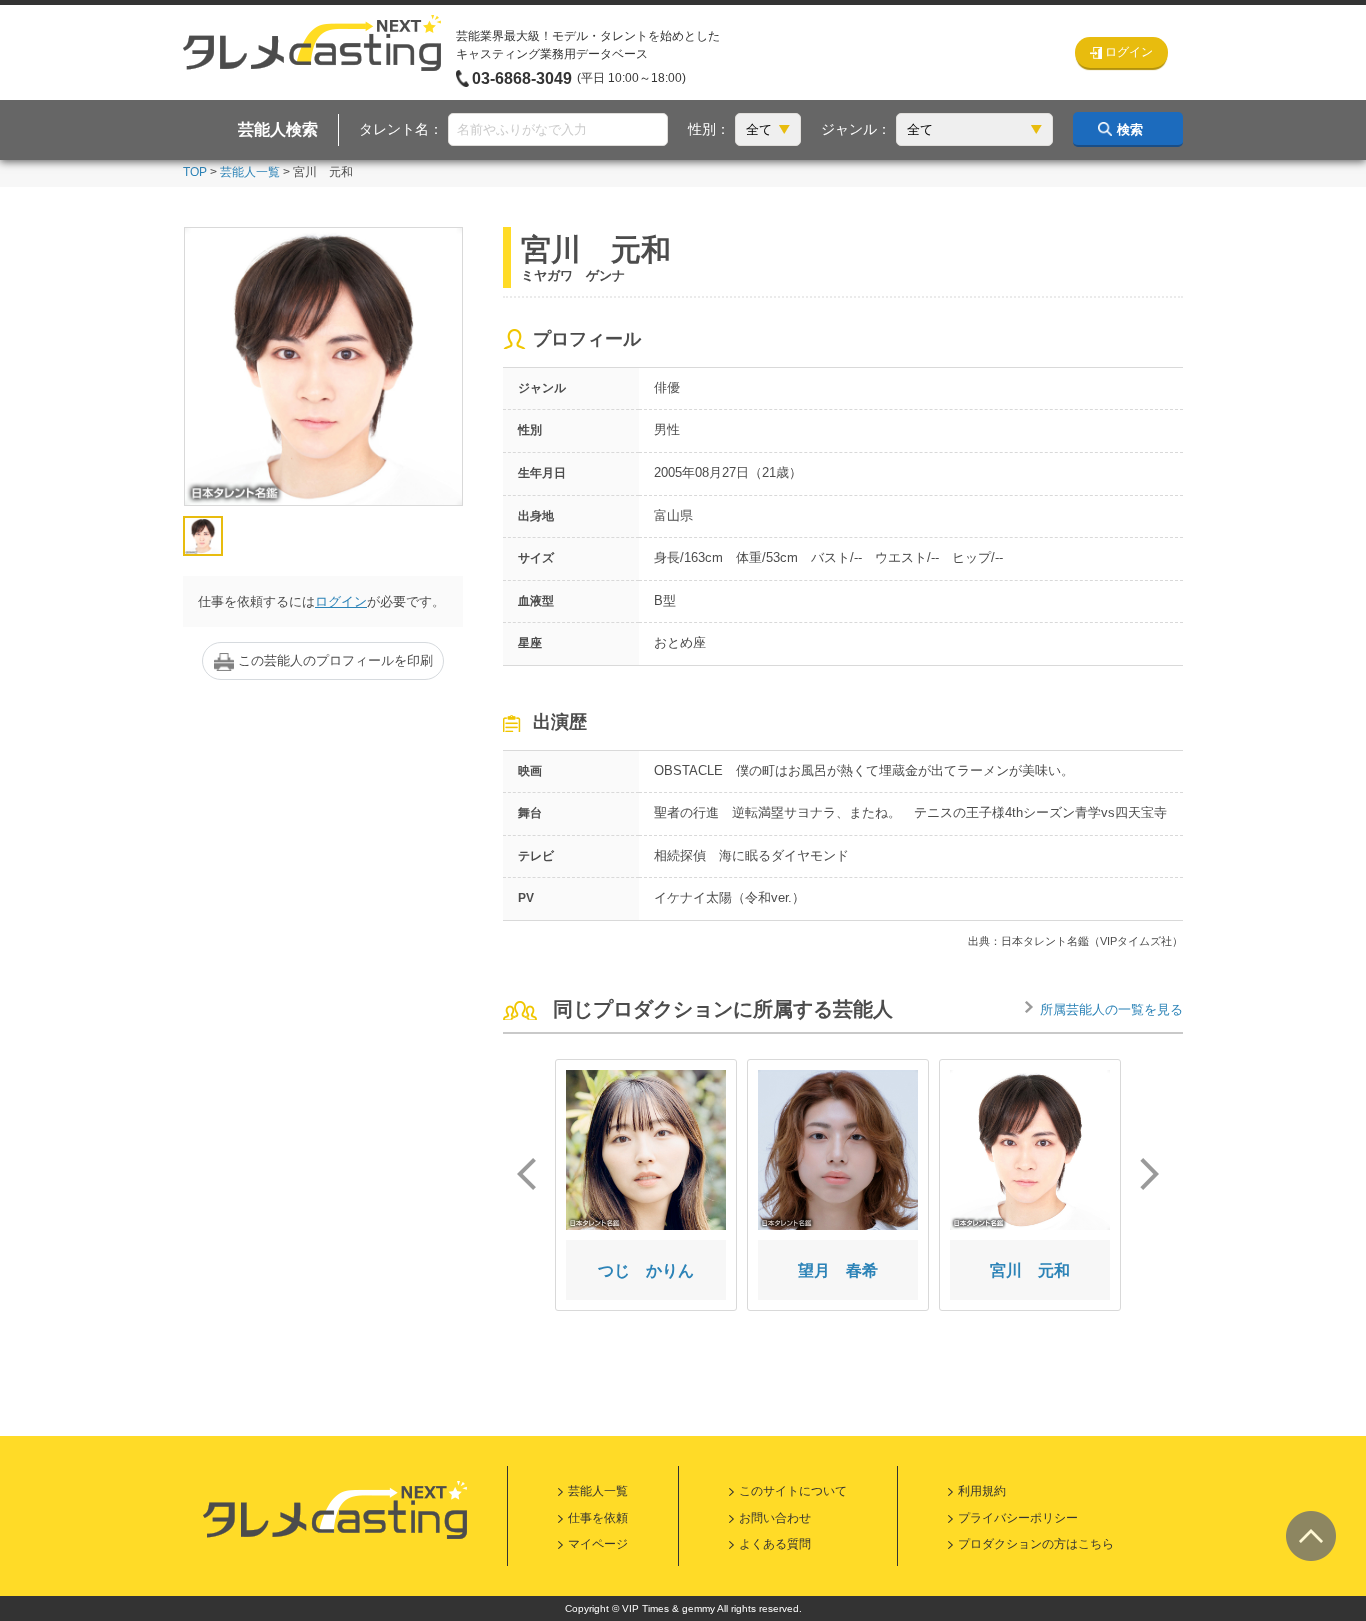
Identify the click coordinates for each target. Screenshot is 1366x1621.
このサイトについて (793, 1491)
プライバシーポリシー (1018, 1518)
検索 (1130, 129)
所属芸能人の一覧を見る (1111, 1009)
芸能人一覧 (250, 172)
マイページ (598, 1544)
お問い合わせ (775, 1518)
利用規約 (982, 1491)
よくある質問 (775, 1544)
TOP (195, 172)
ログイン (341, 601)
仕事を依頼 (598, 1518)
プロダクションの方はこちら (1036, 1544)
